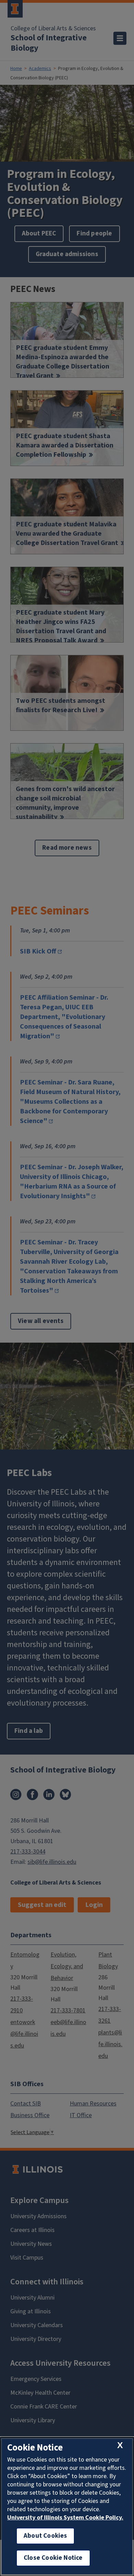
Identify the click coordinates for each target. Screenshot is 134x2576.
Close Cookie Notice (53, 2558)
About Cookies (45, 2536)
